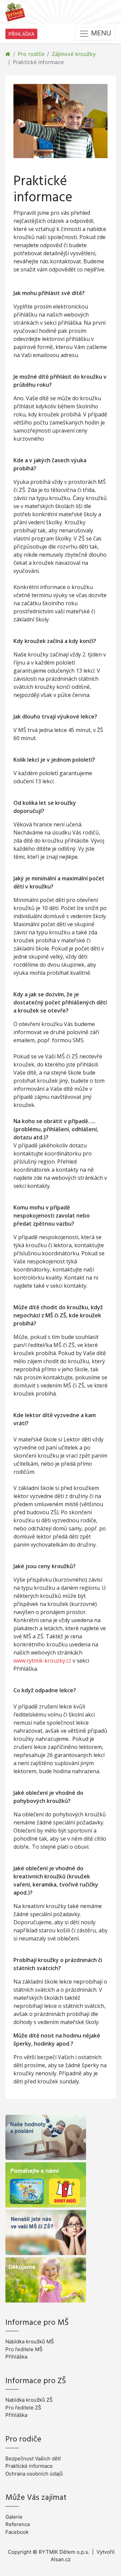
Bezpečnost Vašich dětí (33, 2458)
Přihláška (16, 2357)
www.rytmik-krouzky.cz (42, 1661)
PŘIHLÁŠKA (21, 34)
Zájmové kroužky (74, 54)
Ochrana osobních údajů (34, 2474)
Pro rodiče (31, 54)
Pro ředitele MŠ (24, 2349)
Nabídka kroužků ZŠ (29, 2400)
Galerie (14, 2517)
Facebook (17, 2532)
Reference (18, 2524)
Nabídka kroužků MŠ (30, 2341)
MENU (100, 33)
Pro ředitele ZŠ (23, 2408)
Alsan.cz (61, 2559)
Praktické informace (29, 2466)
